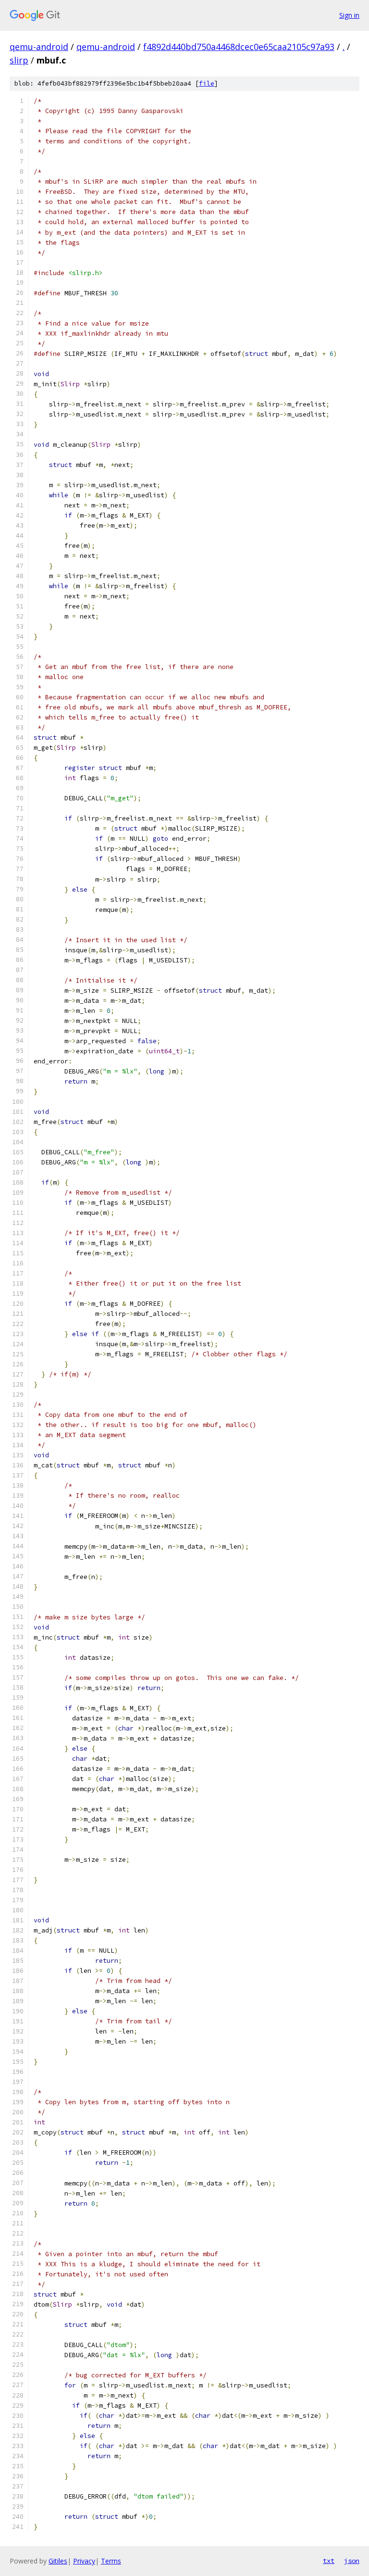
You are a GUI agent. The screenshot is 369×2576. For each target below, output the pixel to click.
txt (329, 2561)
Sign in (349, 15)
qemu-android (39, 47)
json (352, 2561)
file (207, 83)
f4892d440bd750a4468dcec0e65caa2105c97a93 (239, 47)
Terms (111, 2561)
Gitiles (58, 2561)
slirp (19, 60)
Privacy (84, 2561)
